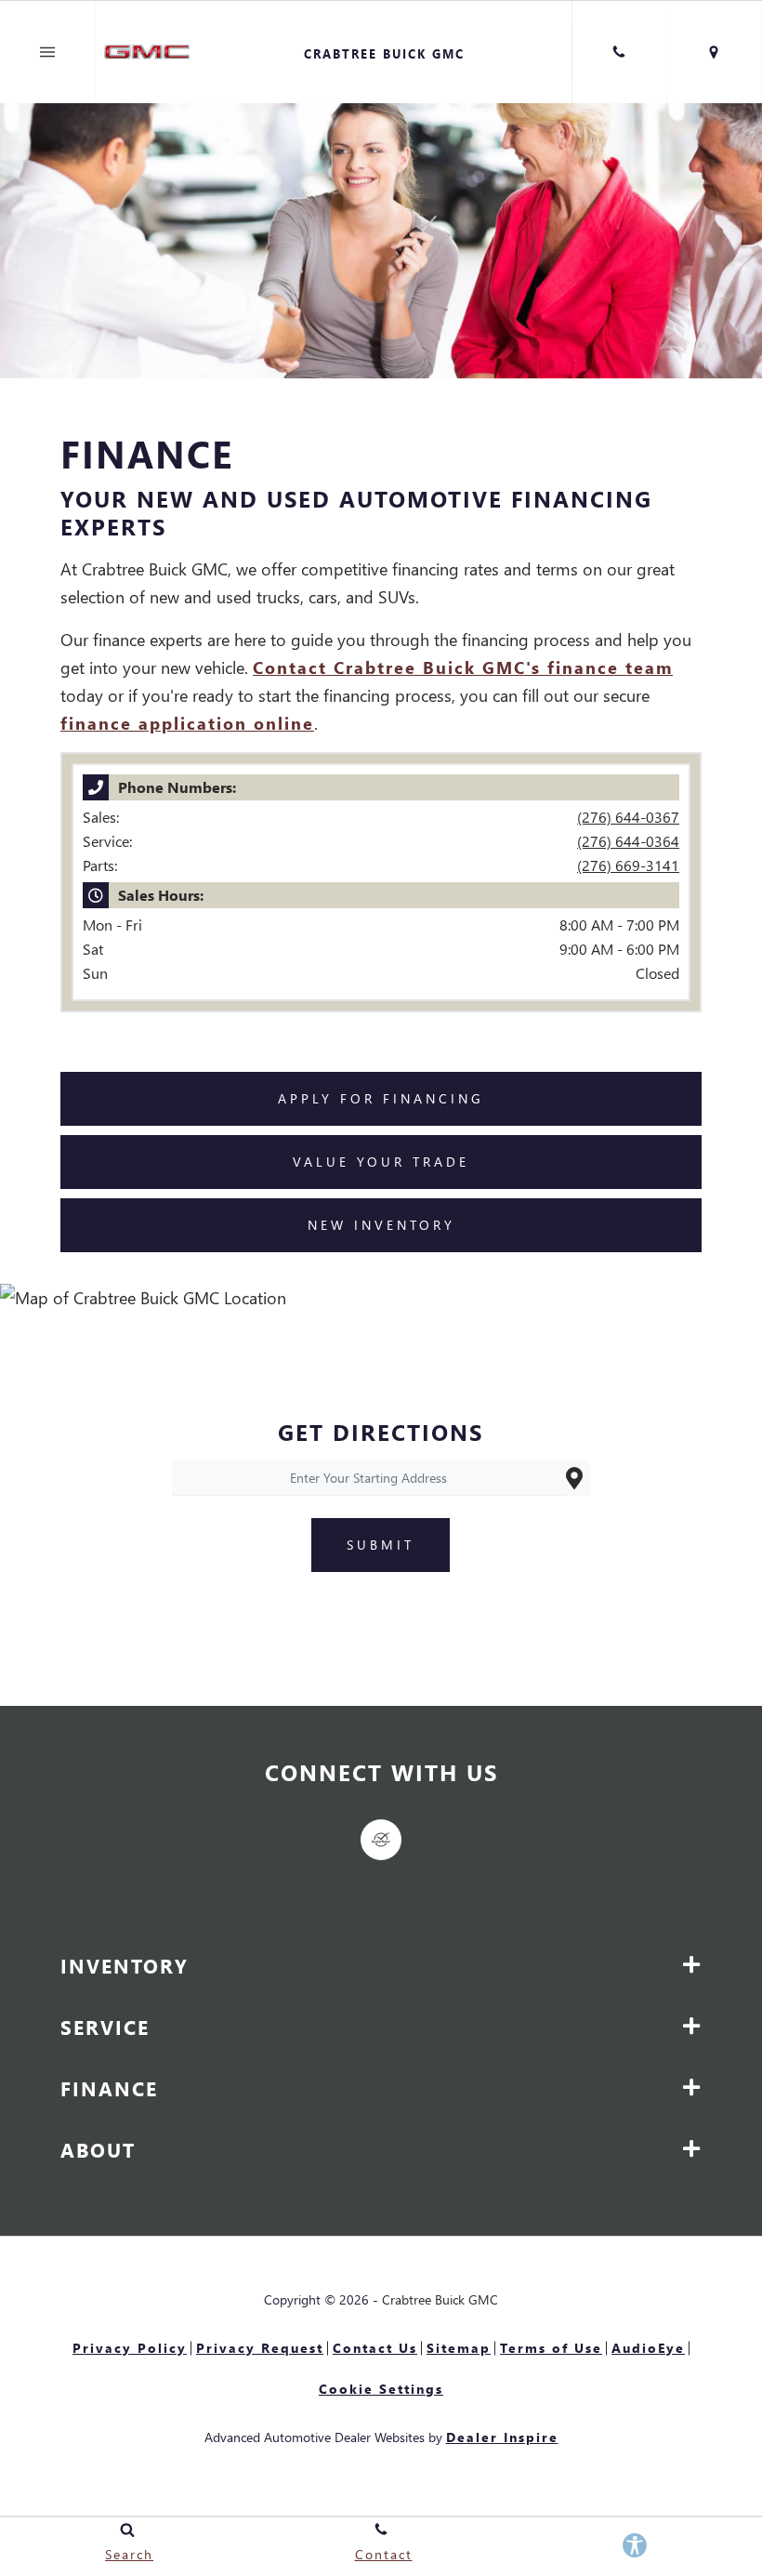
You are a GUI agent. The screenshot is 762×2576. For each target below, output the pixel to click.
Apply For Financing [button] (381, 1098)
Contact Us (375, 2348)
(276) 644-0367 (628, 817)
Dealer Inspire (502, 2437)
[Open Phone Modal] (619, 52)
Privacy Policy (130, 2348)
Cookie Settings (381, 2389)
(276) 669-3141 (628, 865)
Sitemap (459, 2348)
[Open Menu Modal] (48, 52)
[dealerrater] (381, 1840)
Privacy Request (260, 2348)
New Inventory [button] (381, 1225)
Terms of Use (551, 2348)
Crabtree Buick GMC (440, 2299)
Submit (381, 1545)
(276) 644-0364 (628, 841)
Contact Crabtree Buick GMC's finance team (463, 667)
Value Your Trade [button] (381, 1162)
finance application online (187, 723)
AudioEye (648, 2348)
